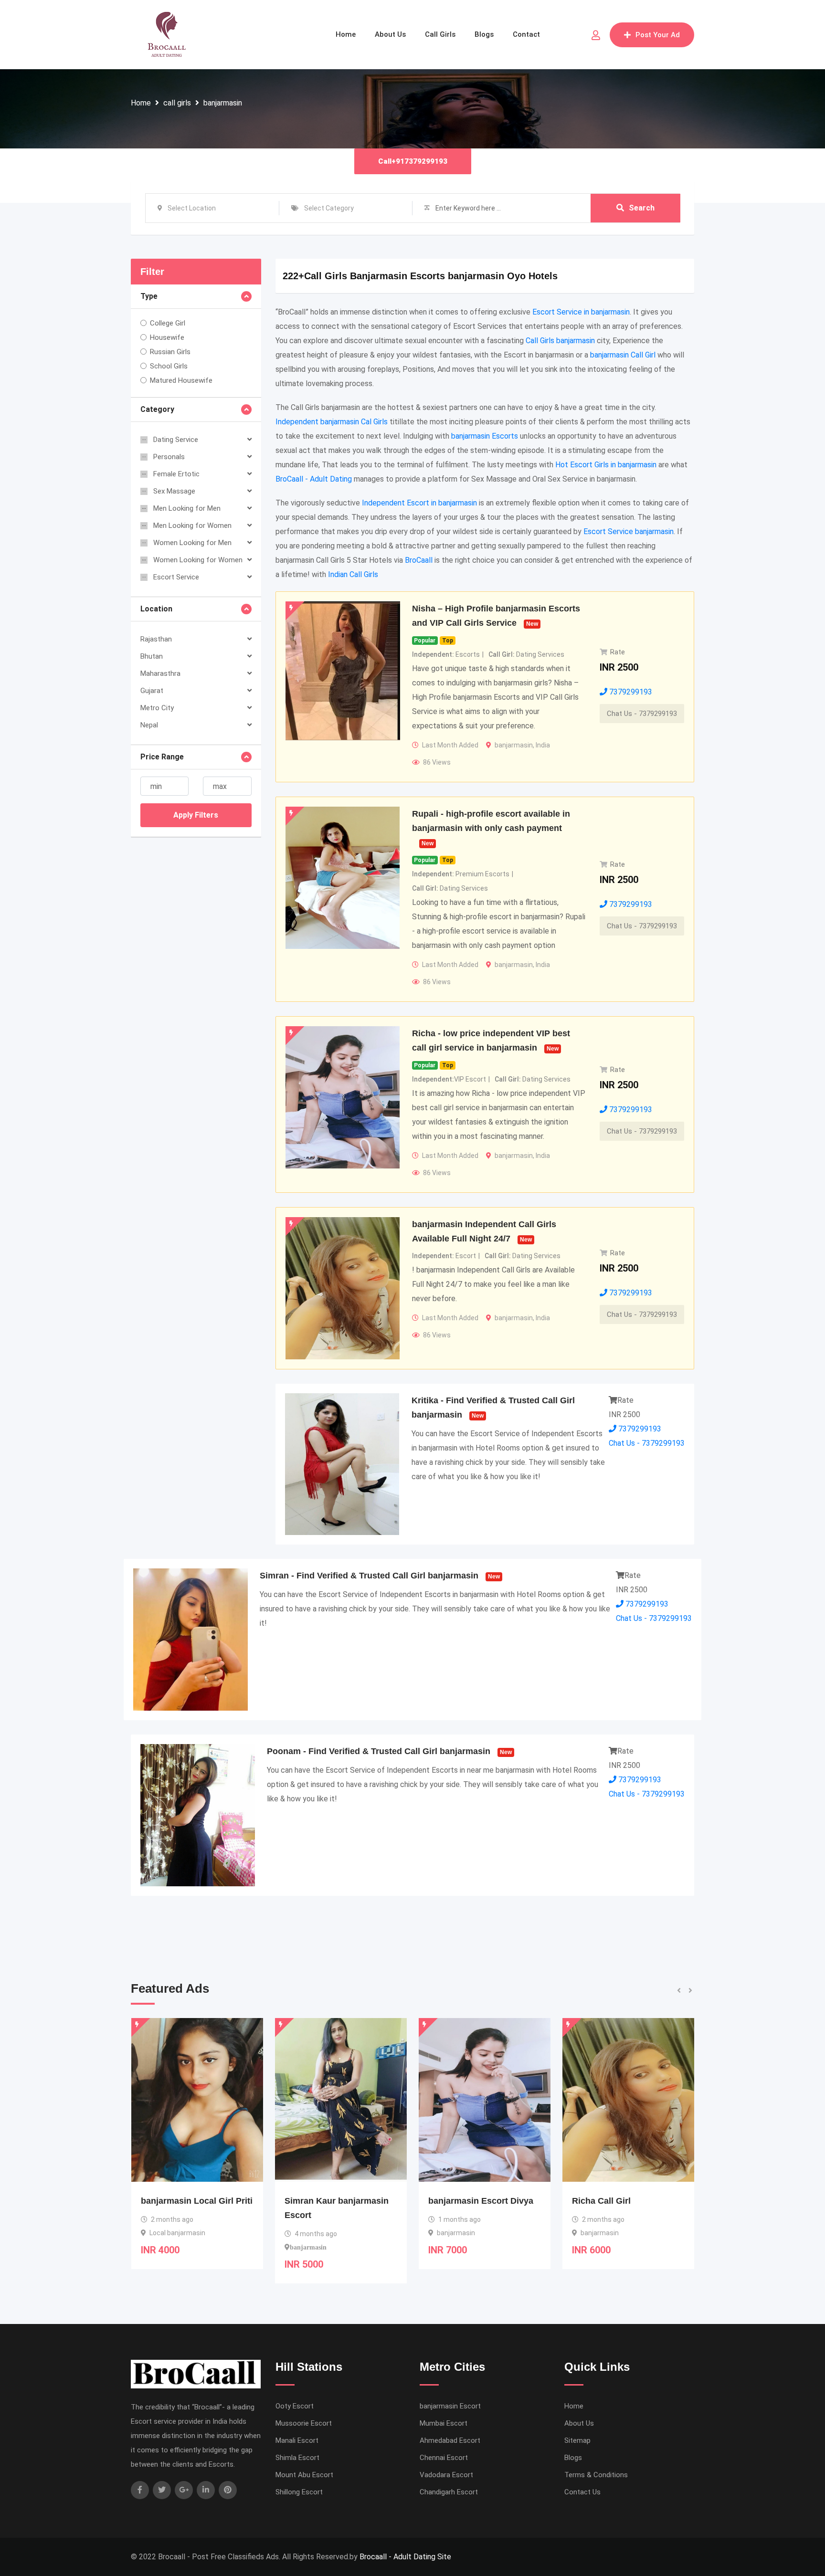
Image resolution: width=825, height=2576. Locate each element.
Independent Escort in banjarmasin (419, 503)
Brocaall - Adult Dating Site (405, 2557)
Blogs (484, 34)
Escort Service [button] (176, 577)
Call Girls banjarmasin (560, 341)
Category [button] (157, 409)
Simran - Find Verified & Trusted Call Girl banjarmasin (369, 1576)
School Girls (169, 366)
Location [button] (156, 609)
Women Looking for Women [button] (198, 560)
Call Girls (440, 34)
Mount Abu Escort (304, 2475)
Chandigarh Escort (449, 2492)
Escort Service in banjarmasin (581, 312)
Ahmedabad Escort (450, 2440)
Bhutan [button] (152, 656)
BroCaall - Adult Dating (314, 479)
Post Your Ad (658, 35)
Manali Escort (297, 2440)
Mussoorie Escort (304, 2423)
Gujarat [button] (152, 691)
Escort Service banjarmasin (629, 531)
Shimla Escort (297, 2458)
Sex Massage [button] (174, 491)
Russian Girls (170, 352)
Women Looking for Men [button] (192, 543)
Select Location (192, 208)
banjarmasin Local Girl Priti (628, 2201)
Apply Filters (196, 815)
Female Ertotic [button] (176, 474)
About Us (390, 34)
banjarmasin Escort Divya (337, 2201)
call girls (177, 103)
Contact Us (582, 2492)
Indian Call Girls (353, 574)
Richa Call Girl (458, 2201)
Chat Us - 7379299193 (642, 714)
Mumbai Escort (444, 2423)
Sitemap (577, 2440)
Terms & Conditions (596, 2475)
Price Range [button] (162, 757)
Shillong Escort (299, 2492)
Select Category (329, 208)
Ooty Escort (295, 2406)
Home (346, 34)
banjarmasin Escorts (485, 436)
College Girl (168, 323)
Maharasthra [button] (160, 673)
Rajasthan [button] (156, 639)
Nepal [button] (149, 725)
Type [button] (149, 296)
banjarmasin (223, 103)
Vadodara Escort (446, 2475)
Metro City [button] (157, 708)
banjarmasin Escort (450, 2406)
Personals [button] (169, 457)
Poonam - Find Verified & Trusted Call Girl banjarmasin (379, 1751)
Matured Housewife (181, 380)
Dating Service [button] (176, 440)
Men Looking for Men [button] (187, 508)
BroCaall (419, 560)
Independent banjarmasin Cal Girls (332, 422)
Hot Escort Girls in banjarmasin (606, 465)
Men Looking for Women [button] (192, 526)
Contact (526, 34)
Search (642, 208)
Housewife (167, 337)
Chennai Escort (444, 2458)
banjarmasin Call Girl (623, 355)
